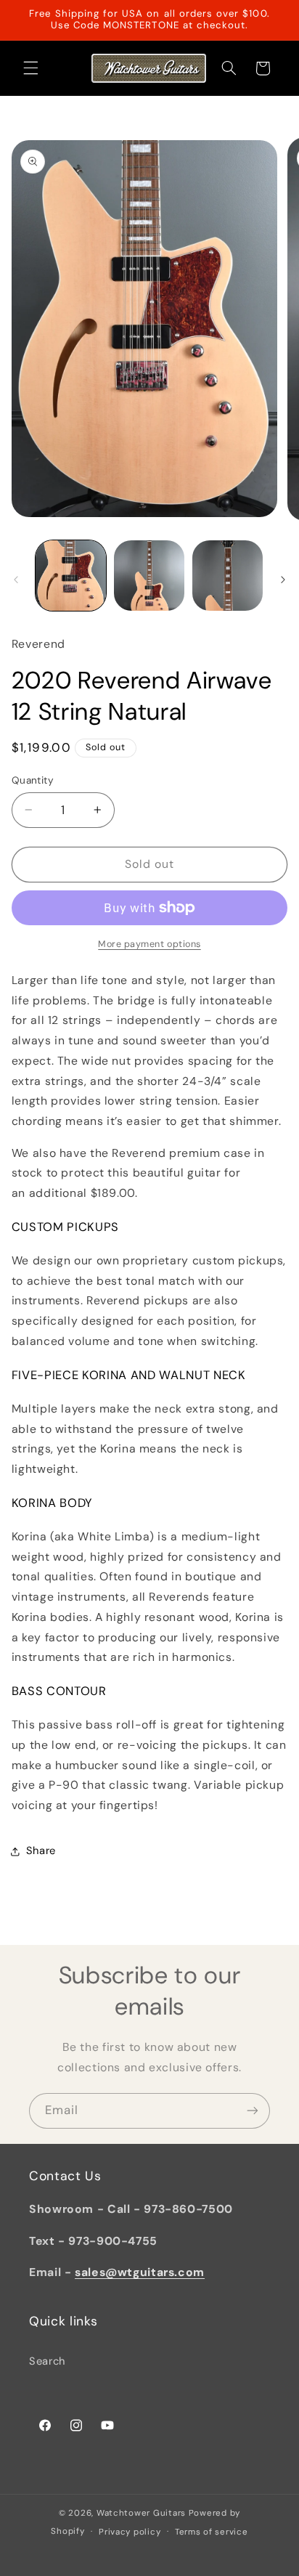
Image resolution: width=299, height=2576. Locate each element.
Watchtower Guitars (141, 2513)
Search (47, 2361)
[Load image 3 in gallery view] (228, 576)
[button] (30, 68)
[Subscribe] (253, 2111)
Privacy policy (130, 2532)
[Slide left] (16, 580)
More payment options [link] (149, 944)
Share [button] (41, 1850)
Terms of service (212, 2532)
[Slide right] (283, 580)
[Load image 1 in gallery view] (71, 576)
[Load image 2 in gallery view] (149, 576)
